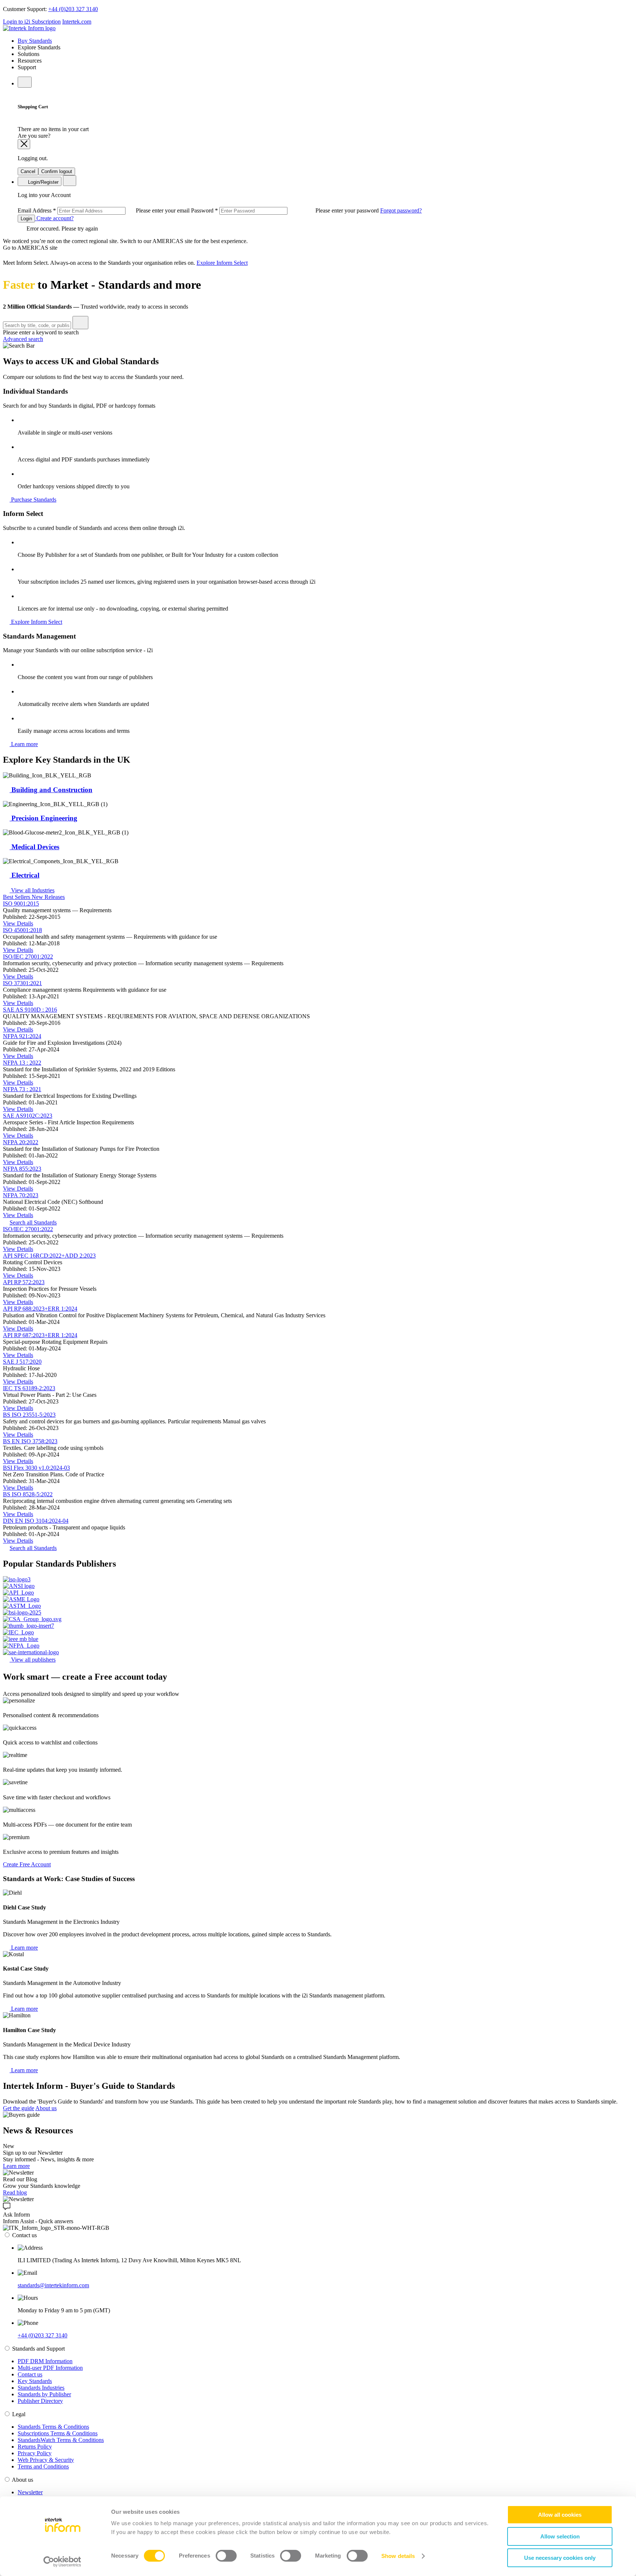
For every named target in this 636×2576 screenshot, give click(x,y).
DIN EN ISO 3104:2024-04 (36, 1521)
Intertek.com (77, 22)
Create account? (54, 218)
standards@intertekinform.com (53, 2285)
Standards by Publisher (44, 2394)
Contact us (30, 2374)
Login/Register (43, 182)
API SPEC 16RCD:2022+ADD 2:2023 (49, 1256)
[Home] (29, 28)
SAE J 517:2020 (22, 1362)
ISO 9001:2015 (21, 904)
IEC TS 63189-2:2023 (29, 1388)
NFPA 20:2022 (21, 1142)
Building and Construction (51, 790)
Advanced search (23, 339)
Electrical (24, 875)
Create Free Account (27, 1864)
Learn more (24, 744)
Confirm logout (57, 171)
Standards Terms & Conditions (53, 2427)
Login (26, 219)
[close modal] (24, 144)
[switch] (226, 2556)
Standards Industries (41, 2388)
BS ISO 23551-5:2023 (29, 1415)
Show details (398, 2556)
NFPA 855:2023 (22, 1169)
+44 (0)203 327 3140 (73, 9)
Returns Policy (35, 2447)
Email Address (104, 210)
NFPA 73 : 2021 (22, 1089)
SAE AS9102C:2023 (28, 1116)
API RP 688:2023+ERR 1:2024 (40, 1309)
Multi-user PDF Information (50, 2368)
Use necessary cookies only (560, 2558)
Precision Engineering (43, 818)
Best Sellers (17, 897)
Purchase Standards (33, 500)
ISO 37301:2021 (22, 983)
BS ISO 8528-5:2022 (28, 1494)
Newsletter (30, 2492)
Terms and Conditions (43, 2466)
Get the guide (19, 2108)
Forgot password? (401, 210)
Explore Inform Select (222, 263)
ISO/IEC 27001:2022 (28, 957)
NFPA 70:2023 (21, 1195)
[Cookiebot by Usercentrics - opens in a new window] (62, 2562)
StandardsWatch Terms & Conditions (61, 2440)
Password (286, 210)
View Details (18, 923)
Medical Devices (34, 847)
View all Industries (32, 890)
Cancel (28, 171)
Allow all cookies (560, 2515)
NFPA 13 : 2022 (22, 1063)
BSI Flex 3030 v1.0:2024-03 (36, 1468)
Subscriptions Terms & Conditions (58, 2433)
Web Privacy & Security (46, 2460)
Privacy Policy (35, 2453)
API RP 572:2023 (24, 1282)
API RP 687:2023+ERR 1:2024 (40, 1335)
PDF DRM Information (45, 2361)
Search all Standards (33, 1222)
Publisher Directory (40, 2401)
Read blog (15, 2192)
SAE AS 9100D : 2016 (30, 1010)
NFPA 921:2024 (22, 1036)
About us (46, 2108)
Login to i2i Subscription (32, 22)
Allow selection (560, 2536)
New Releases (48, 897)
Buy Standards (35, 41)
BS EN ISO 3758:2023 (30, 1441)
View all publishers (33, 1660)
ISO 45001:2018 (22, 930)
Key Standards (35, 2381)
